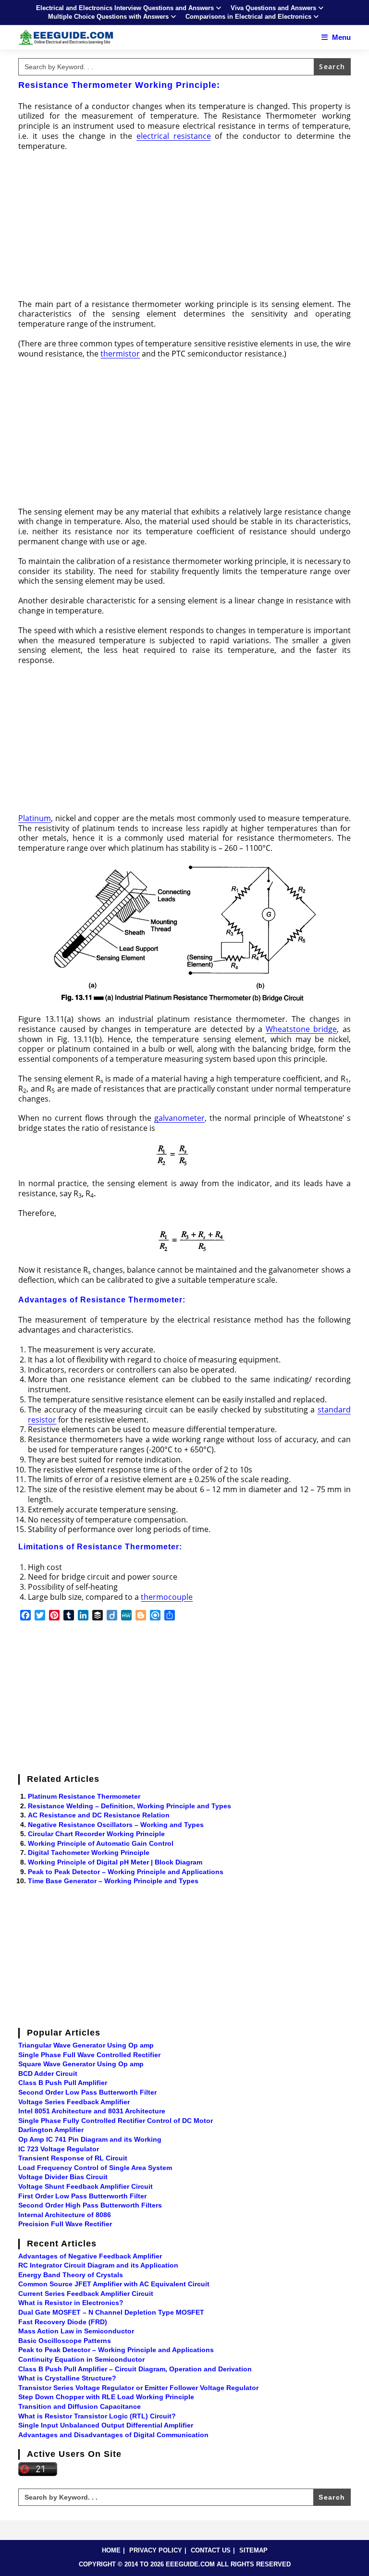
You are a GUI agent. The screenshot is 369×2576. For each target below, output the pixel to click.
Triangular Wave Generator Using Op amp (86, 2045)
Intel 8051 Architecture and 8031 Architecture (92, 2111)
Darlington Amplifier (51, 2130)
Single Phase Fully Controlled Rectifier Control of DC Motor (116, 2121)
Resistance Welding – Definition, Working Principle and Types (129, 1806)
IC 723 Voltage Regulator (59, 2149)
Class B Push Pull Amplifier (63, 2083)
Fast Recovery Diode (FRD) (63, 2322)
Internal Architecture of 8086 (65, 2215)
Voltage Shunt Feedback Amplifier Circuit (86, 2186)
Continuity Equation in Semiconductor (81, 2359)
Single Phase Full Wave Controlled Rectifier (89, 2055)
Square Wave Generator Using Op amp (81, 2064)
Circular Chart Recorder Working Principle (96, 1834)
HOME (111, 2550)
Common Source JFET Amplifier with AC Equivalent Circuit (114, 2284)
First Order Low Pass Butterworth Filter (82, 2196)
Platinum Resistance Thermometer (84, 1796)
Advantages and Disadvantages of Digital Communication (113, 2435)
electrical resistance (174, 136)
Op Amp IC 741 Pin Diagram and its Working (90, 2139)
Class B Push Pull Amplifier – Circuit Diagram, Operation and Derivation (135, 2369)
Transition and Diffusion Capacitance (80, 2406)
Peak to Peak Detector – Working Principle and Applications (126, 1872)
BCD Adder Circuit (48, 2073)
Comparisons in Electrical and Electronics (248, 17)
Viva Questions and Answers (273, 8)
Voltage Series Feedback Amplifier (74, 2102)
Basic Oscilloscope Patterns (65, 2341)
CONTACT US (211, 2550)
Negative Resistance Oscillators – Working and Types (116, 1825)
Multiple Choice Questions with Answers (108, 17)
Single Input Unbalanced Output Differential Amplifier (106, 2425)
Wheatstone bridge (301, 1029)
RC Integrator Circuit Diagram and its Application (98, 2265)
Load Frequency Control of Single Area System (95, 2168)
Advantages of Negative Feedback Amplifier (90, 2256)
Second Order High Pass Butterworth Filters (90, 2205)
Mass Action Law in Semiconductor (76, 2331)
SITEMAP (253, 2550)
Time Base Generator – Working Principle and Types (113, 1881)
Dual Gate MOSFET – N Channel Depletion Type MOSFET (111, 2312)
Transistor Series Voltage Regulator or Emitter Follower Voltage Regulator (138, 2388)
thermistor (120, 354)
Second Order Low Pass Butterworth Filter (87, 2092)
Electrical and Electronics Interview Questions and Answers (125, 8)
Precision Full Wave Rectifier (65, 2224)
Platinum (35, 818)
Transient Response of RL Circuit (73, 2158)
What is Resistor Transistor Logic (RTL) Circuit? (97, 2416)
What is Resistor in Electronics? (71, 2303)
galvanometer (179, 1118)
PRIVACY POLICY (156, 2550)
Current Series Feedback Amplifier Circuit (86, 2294)
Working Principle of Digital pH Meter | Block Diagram (115, 1862)
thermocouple (167, 1597)
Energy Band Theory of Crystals (71, 2275)
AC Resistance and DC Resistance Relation (99, 1815)
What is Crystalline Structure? (67, 2378)
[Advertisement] (185, 228)
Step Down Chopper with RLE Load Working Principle (106, 2397)
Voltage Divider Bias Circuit (63, 2177)
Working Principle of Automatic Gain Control (101, 1843)
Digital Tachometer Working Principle (89, 1852)
